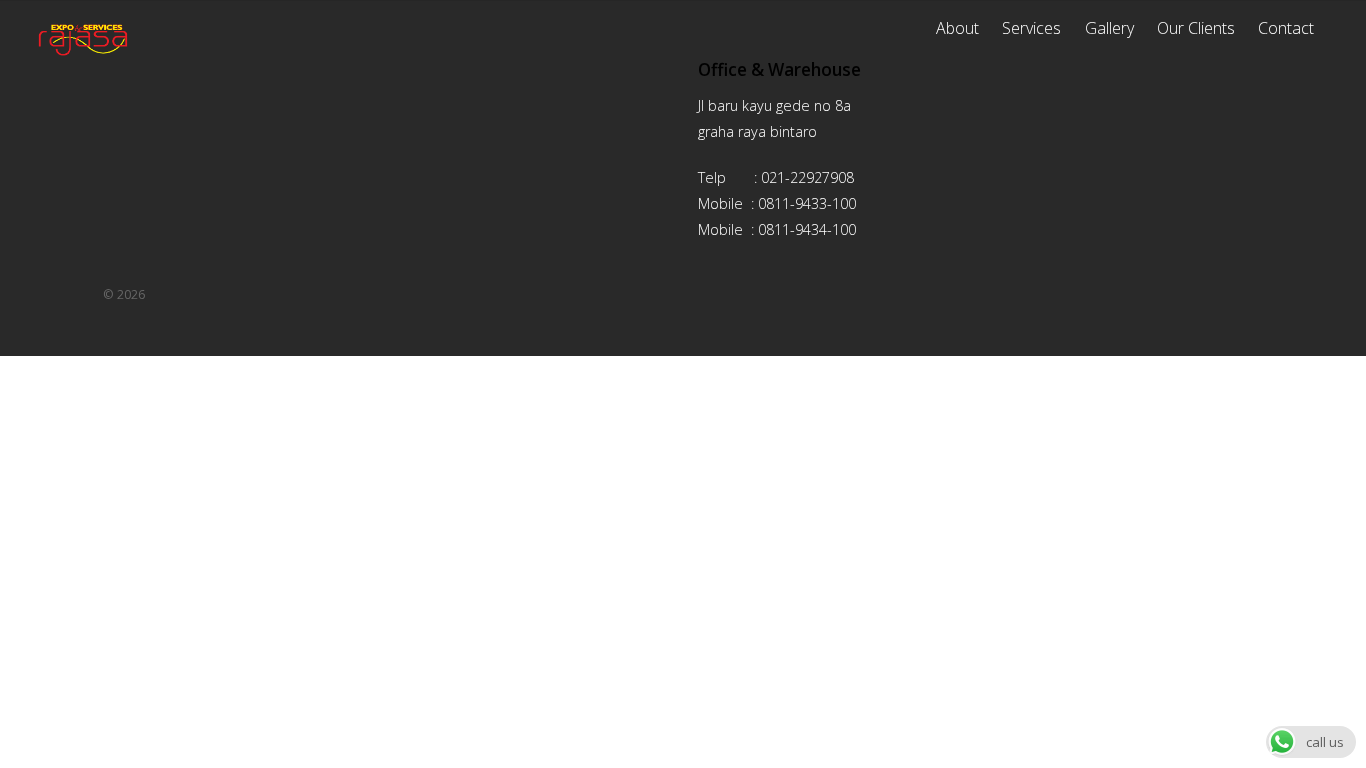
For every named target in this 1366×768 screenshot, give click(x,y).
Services (1031, 28)
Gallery (1109, 28)
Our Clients (1196, 28)
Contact (1286, 28)
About (957, 28)
